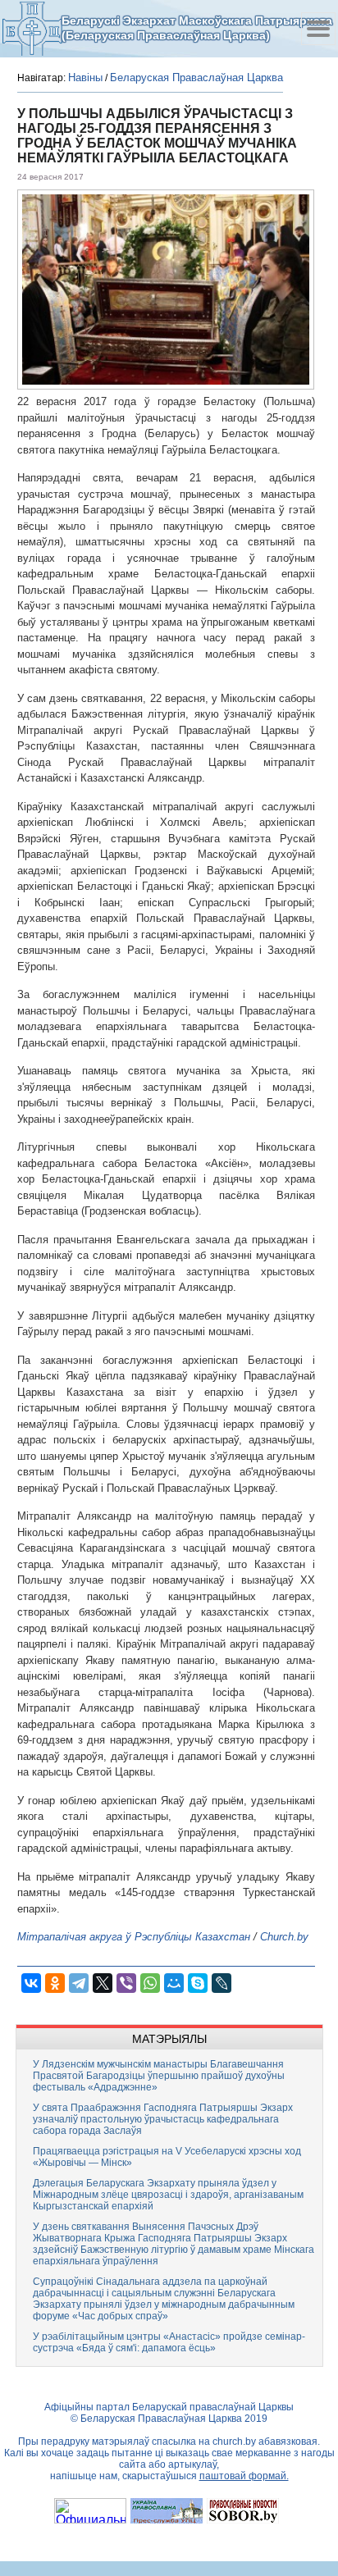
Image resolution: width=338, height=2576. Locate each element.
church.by (234, 2442)
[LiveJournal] (222, 1983)
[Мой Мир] (174, 1983)
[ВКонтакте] (31, 1983)
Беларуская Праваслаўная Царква (196, 78)
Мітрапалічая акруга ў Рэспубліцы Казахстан (134, 1937)
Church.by (284, 1937)
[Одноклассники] (55, 1983)
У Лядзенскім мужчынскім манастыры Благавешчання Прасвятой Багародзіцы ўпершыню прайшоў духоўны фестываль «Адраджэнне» (159, 2076)
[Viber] (126, 1983)
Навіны (85, 78)
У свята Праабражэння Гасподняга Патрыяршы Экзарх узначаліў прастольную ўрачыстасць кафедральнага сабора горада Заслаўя (163, 2119)
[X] (103, 1983)
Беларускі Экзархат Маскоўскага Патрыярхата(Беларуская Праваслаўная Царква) (197, 28)
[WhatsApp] (150, 1983)
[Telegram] (79, 1983)
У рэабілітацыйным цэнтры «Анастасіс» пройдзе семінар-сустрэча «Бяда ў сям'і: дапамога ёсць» (169, 2342)
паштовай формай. (244, 2476)
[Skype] (198, 1983)
